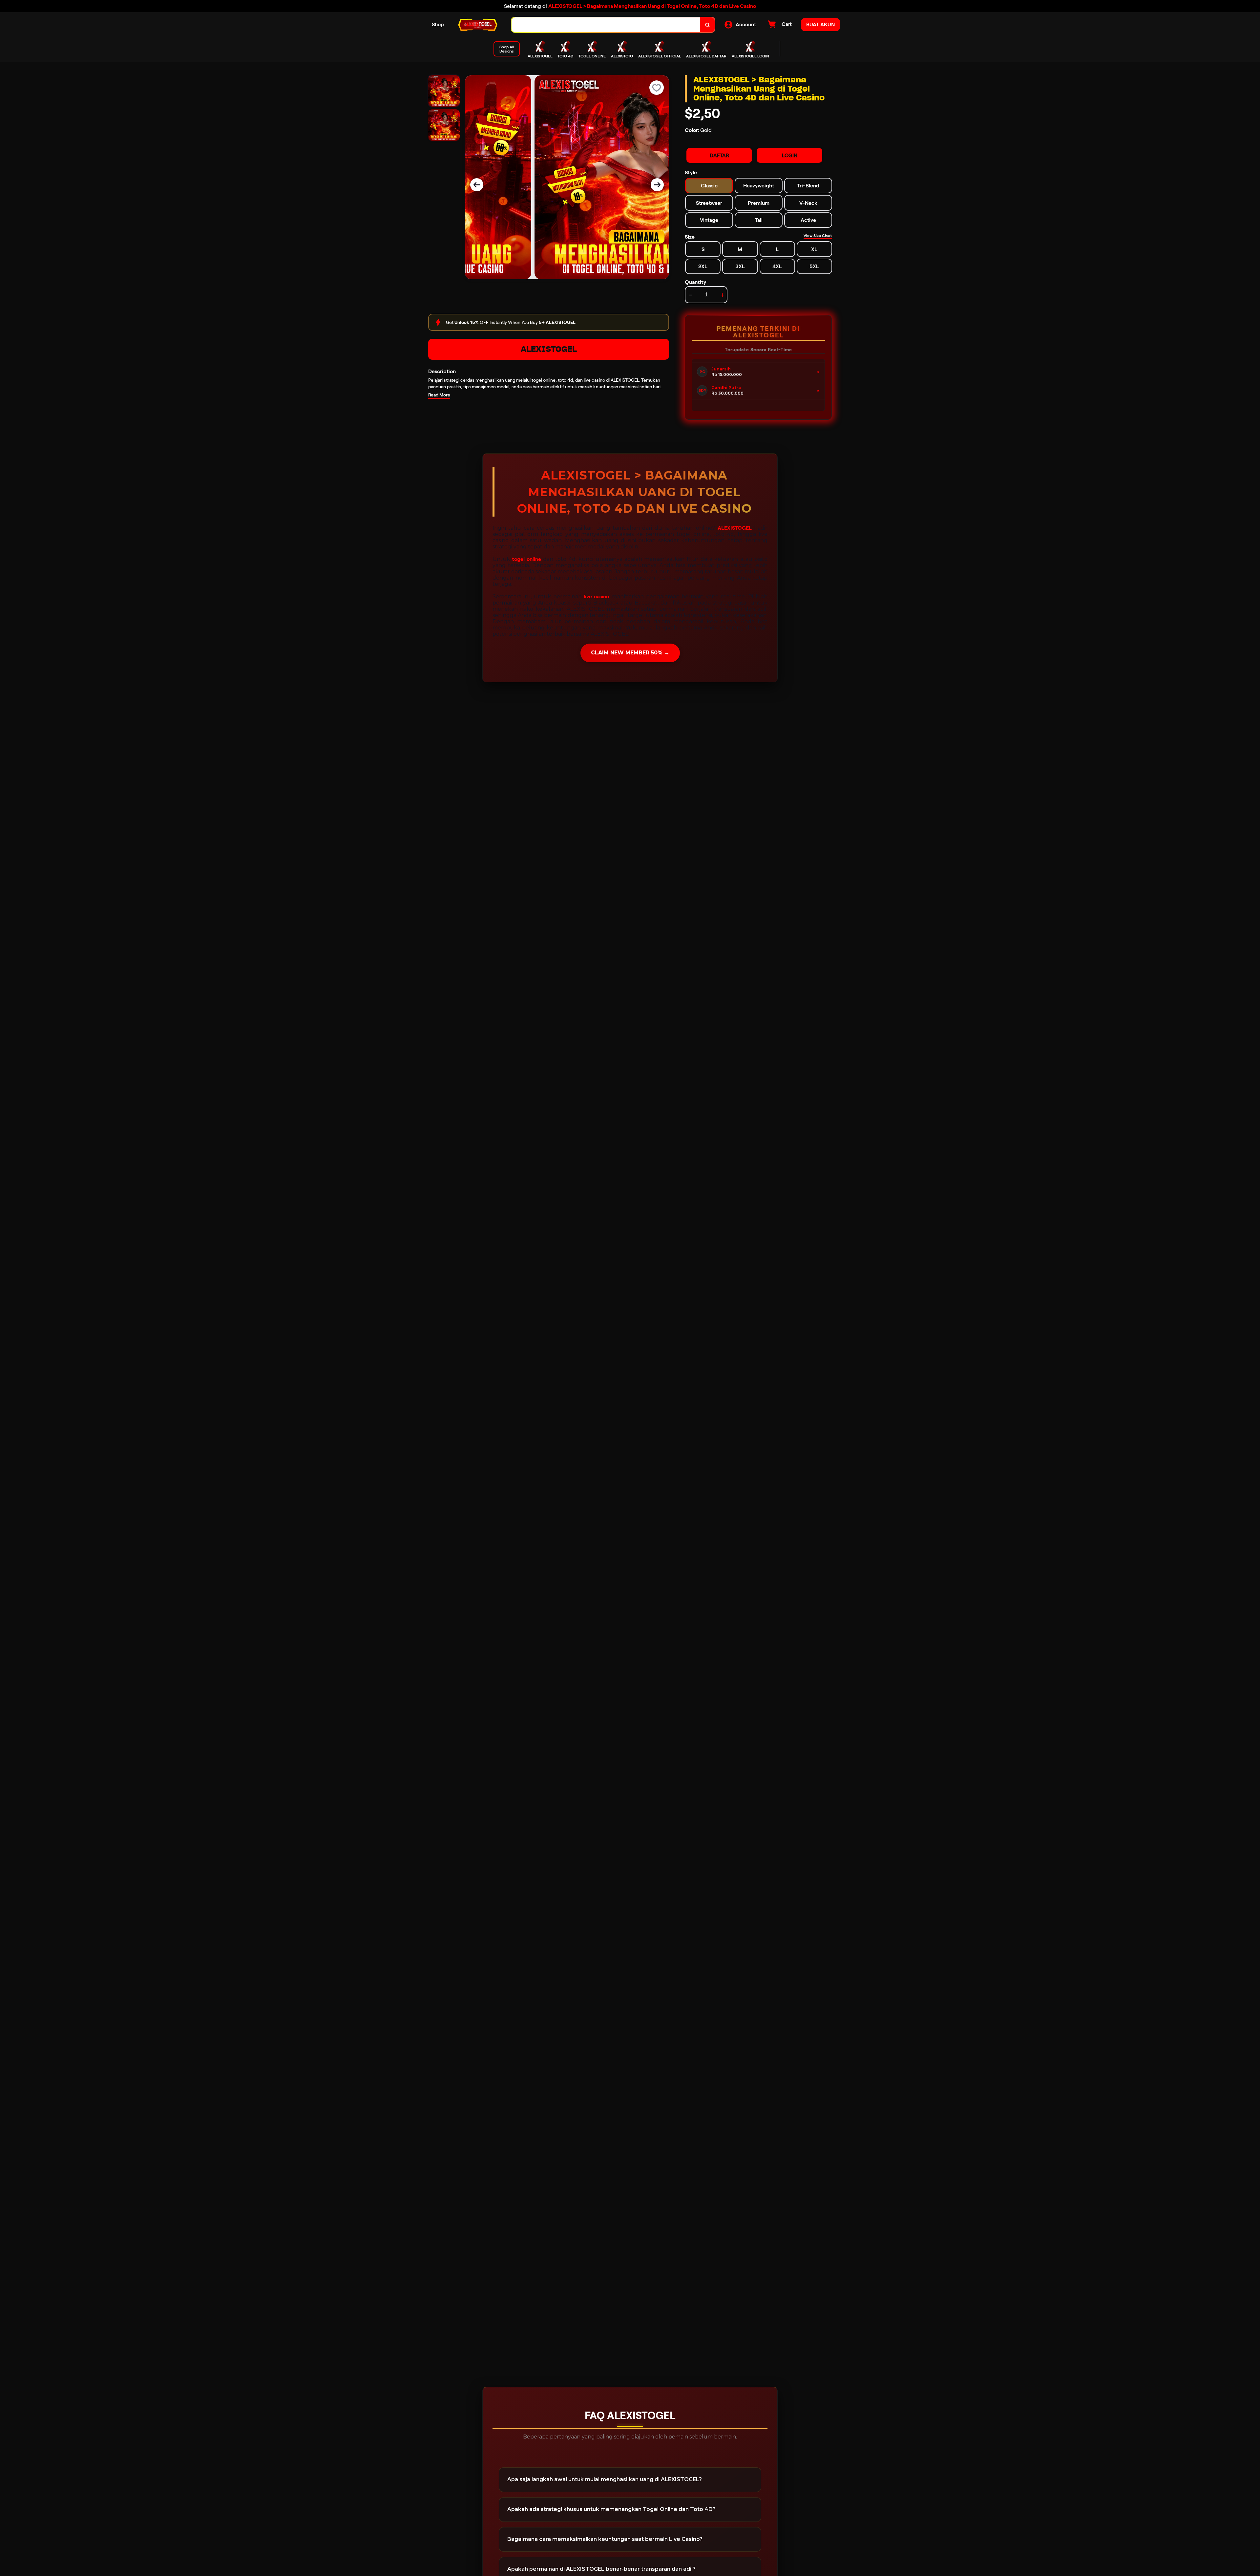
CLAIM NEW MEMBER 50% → (630, 653)
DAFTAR (719, 155)
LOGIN (790, 155)
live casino (596, 596)
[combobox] (606, 25)
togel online (526, 559)
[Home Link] (478, 25)
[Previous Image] (477, 185)
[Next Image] (657, 185)
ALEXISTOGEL (549, 349)
